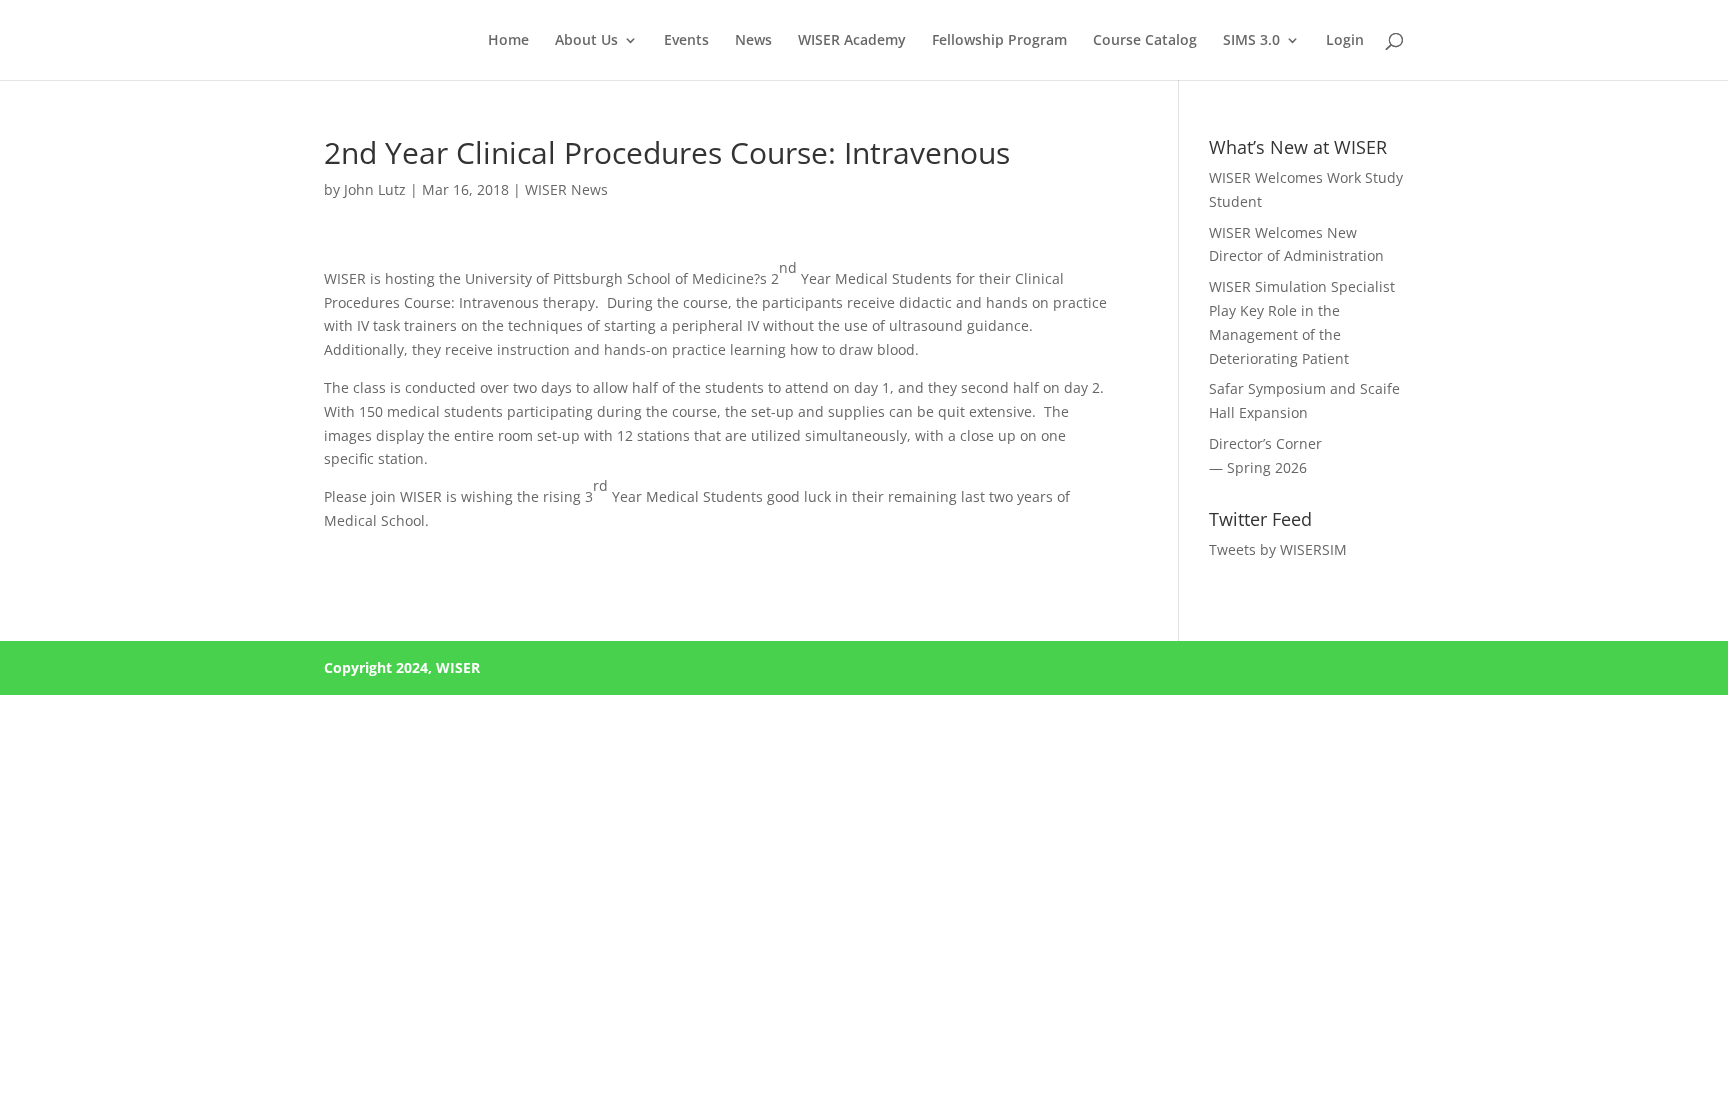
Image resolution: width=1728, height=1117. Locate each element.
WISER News (566, 189)
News (753, 41)
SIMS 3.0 (1251, 41)
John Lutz (375, 189)
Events (686, 41)
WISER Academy (852, 41)
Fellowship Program (999, 41)
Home (508, 41)
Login (1345, 41)
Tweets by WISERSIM (1278, 549)
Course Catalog (1145, 41)
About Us (586, 41)
